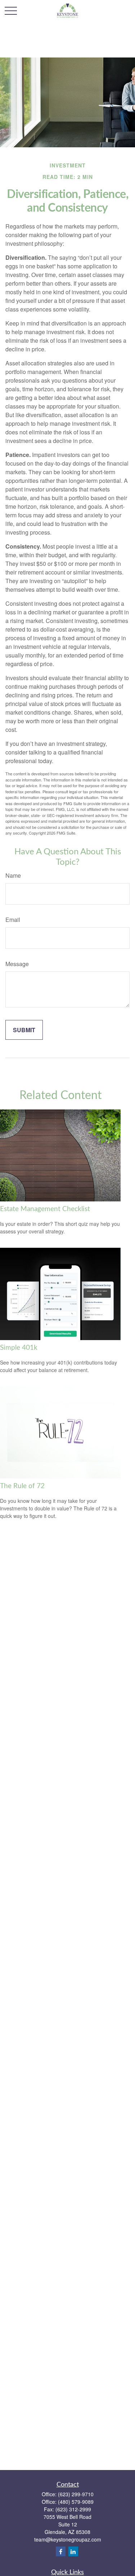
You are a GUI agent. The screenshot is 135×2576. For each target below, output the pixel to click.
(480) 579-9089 (76, 2502)
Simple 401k (19, 1348)
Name (13, 875)
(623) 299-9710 (76, 2494)
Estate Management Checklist (45, 1209)
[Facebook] (61, 2551)
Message (17, 964)
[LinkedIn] (73, 2551)
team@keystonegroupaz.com (68, 2539)
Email (13, 920)
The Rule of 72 (22, 1486)
